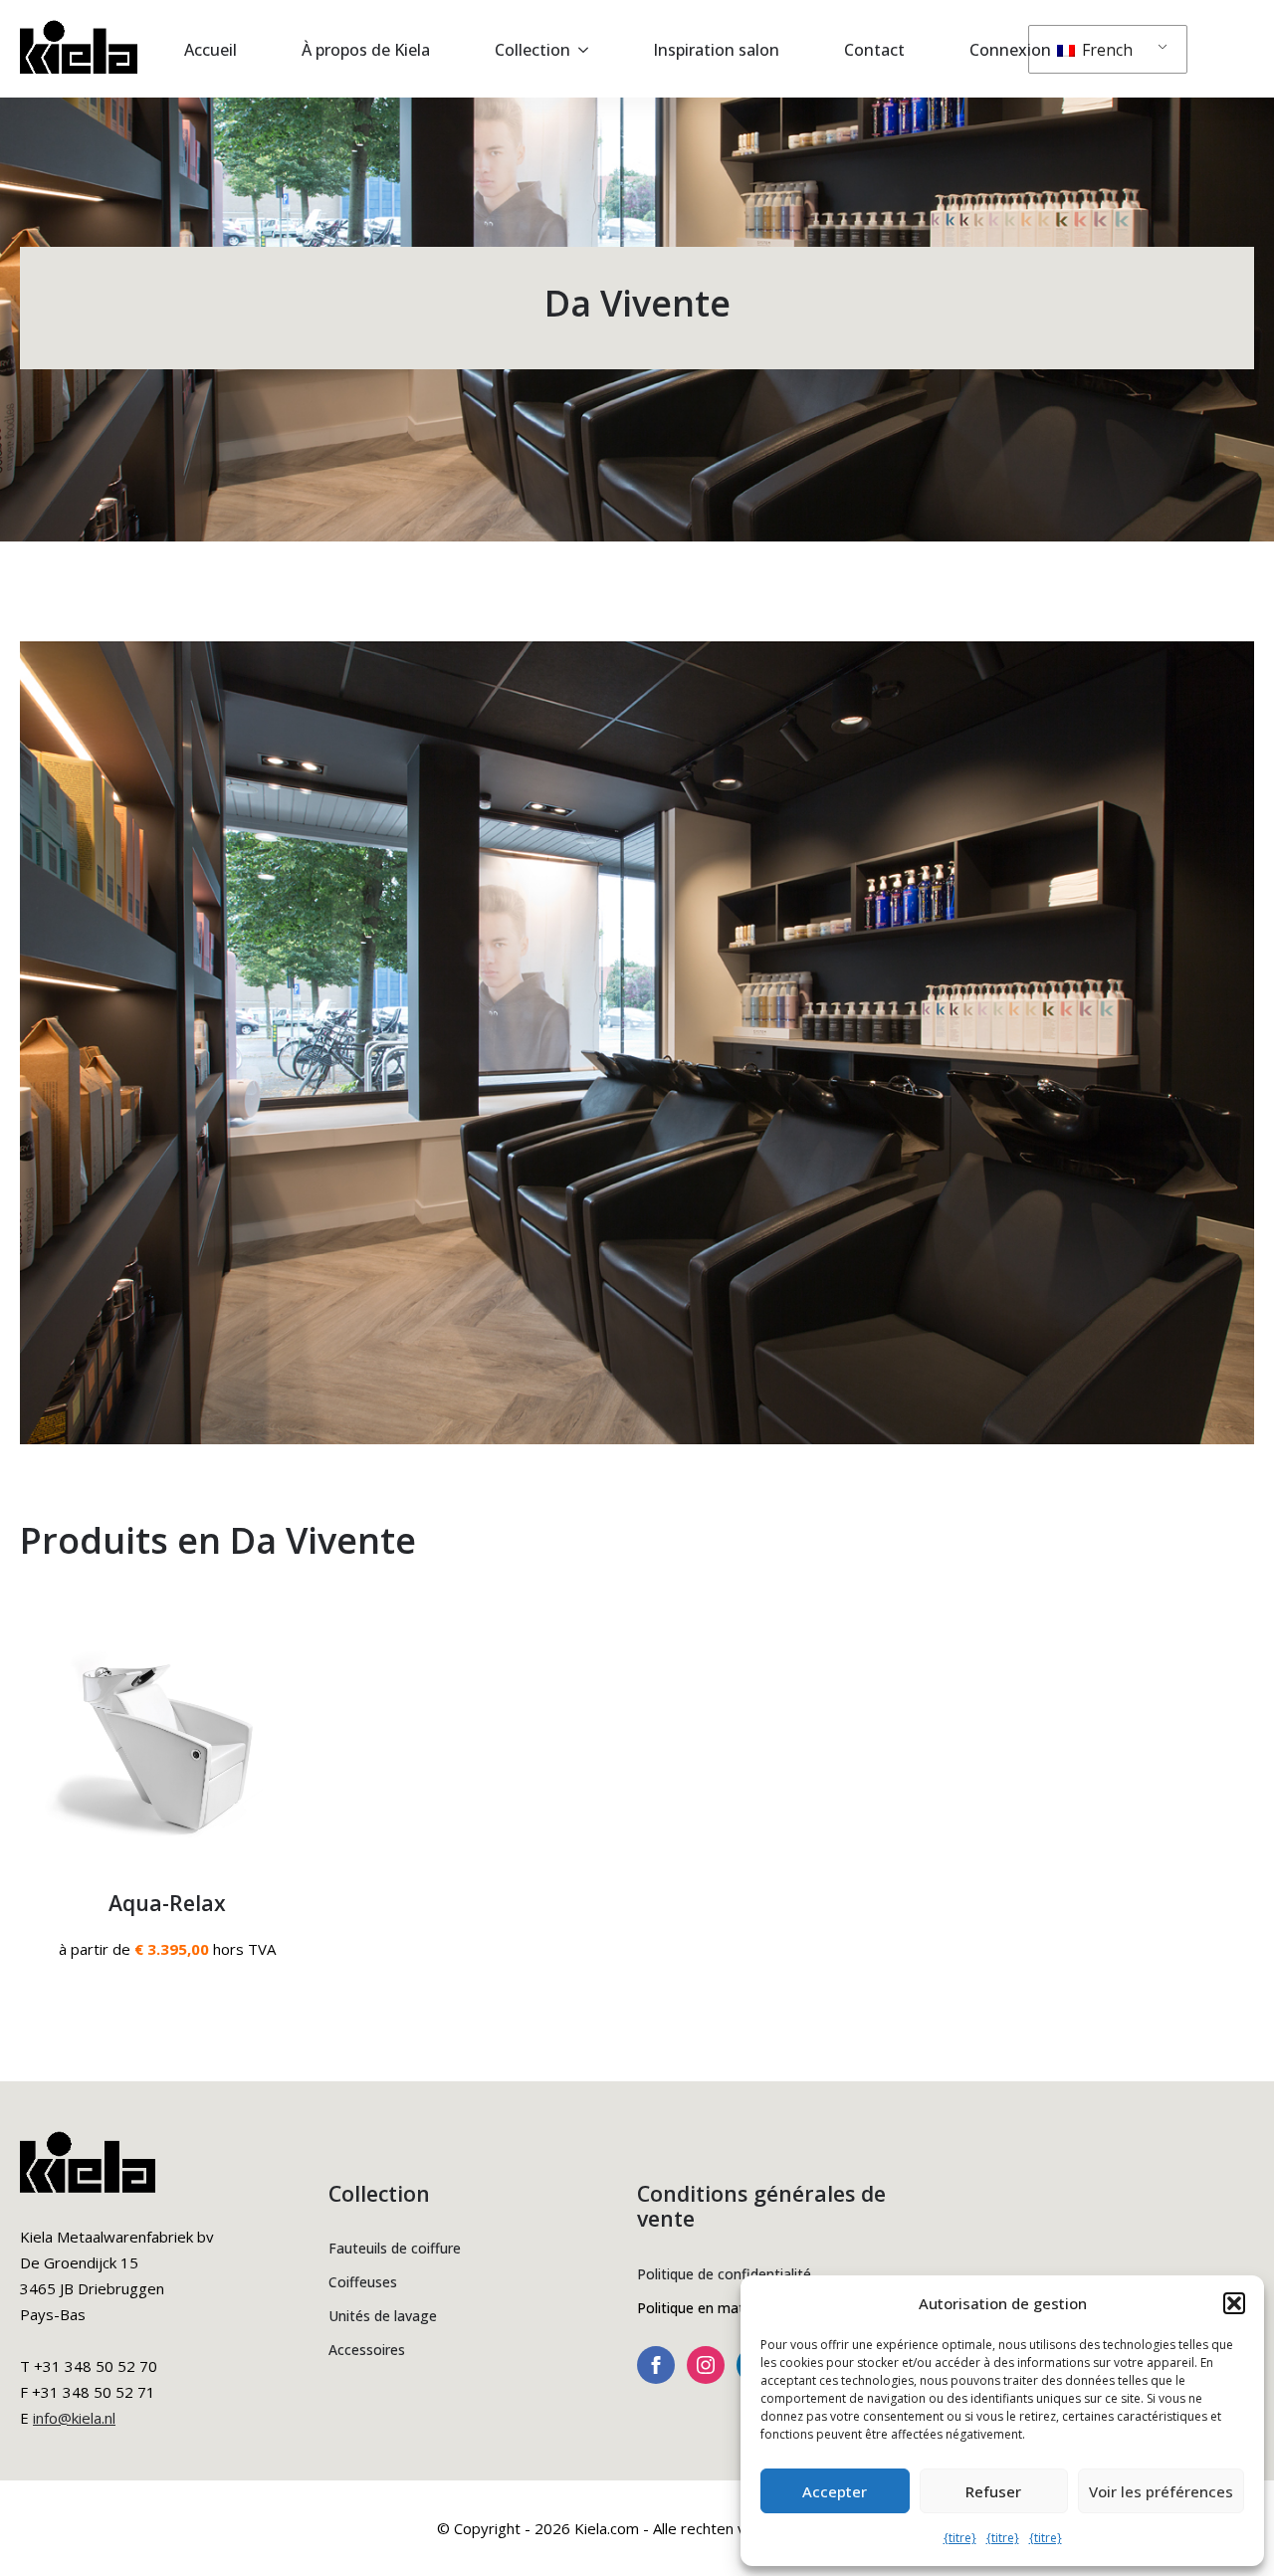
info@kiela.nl (74, 2418)
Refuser (993, 2491)
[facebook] (656, 2365)
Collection (532, 50)
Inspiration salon (716, 50)
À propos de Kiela (366, 50)
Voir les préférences (1161, 2491)
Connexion (1010, 50)
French (1105, 50)
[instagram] (706, 2365)
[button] (1234, 2303)
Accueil (211, 50)
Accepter (835, 2491)
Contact (874, 50)
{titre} (960, 2538)
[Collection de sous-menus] (589, 50)
